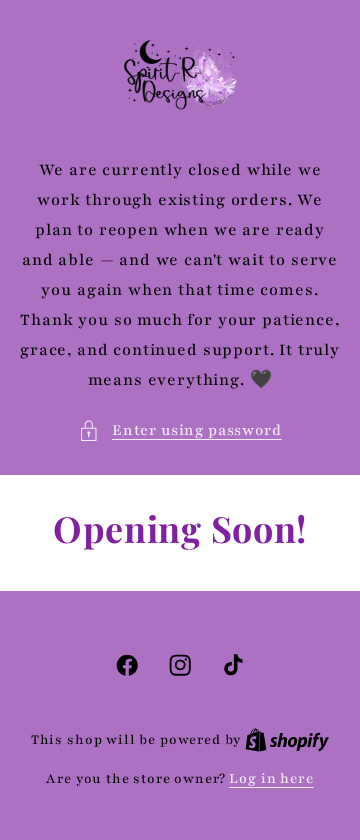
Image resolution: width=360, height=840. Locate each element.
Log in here (271, 778)
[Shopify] (287, 739)
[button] (179, 431)
